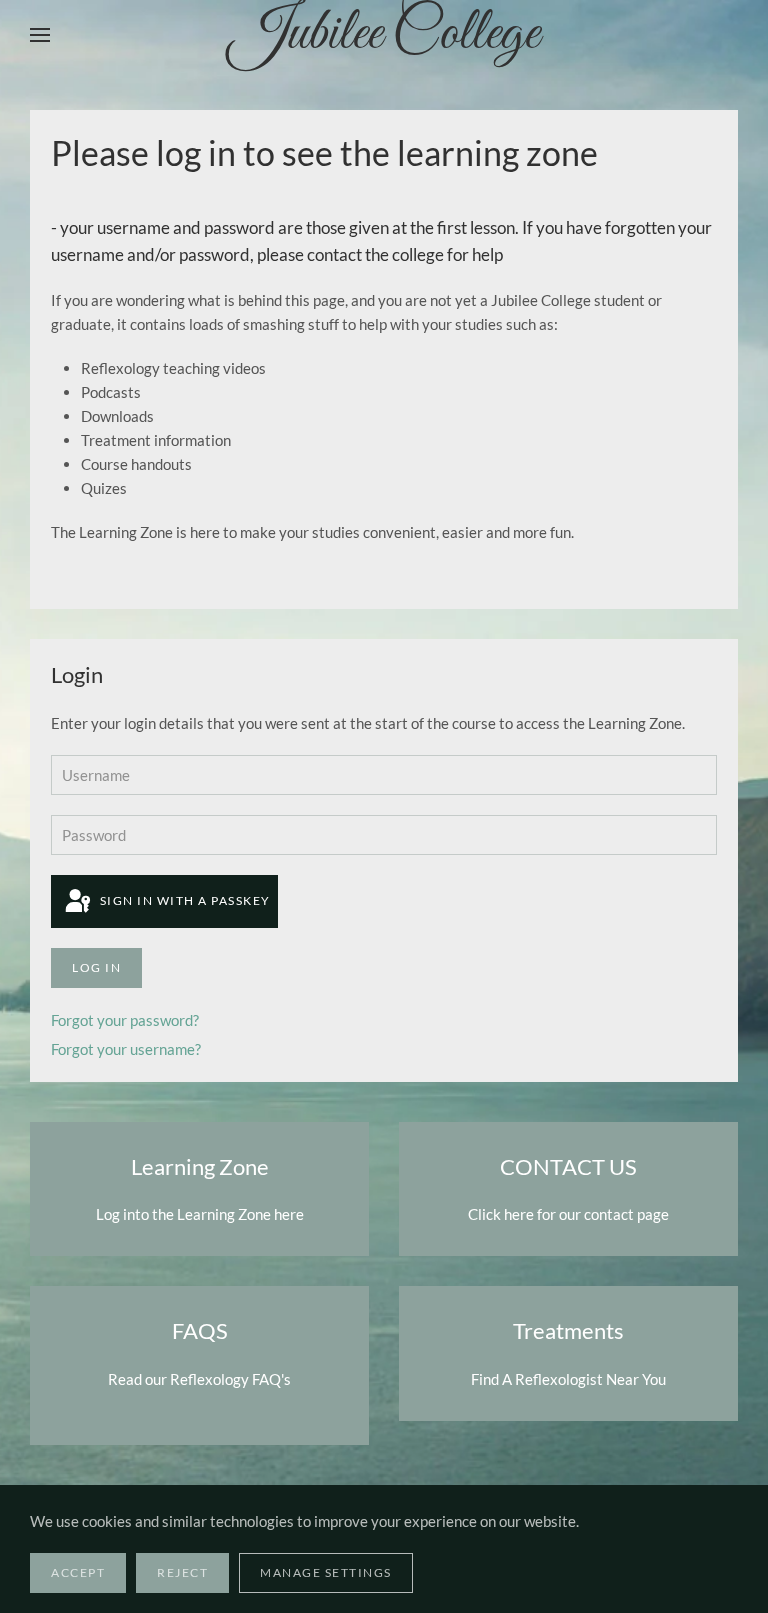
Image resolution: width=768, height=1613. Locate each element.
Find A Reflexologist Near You (568, 1379)
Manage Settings (326, 1572)
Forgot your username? (126, 1049)
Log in (96, 967)
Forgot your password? (125, 1020)
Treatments (568, 1330)
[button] (40, 35)
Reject (182, 1572)
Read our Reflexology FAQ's (199, 1379)
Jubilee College (384, 35)
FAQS (200, 1330)
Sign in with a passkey (183, 900)
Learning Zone (200, 1166)
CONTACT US (568, 1166)
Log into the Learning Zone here (200, 1214)
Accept (78, 1572)
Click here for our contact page (568, 1214)
